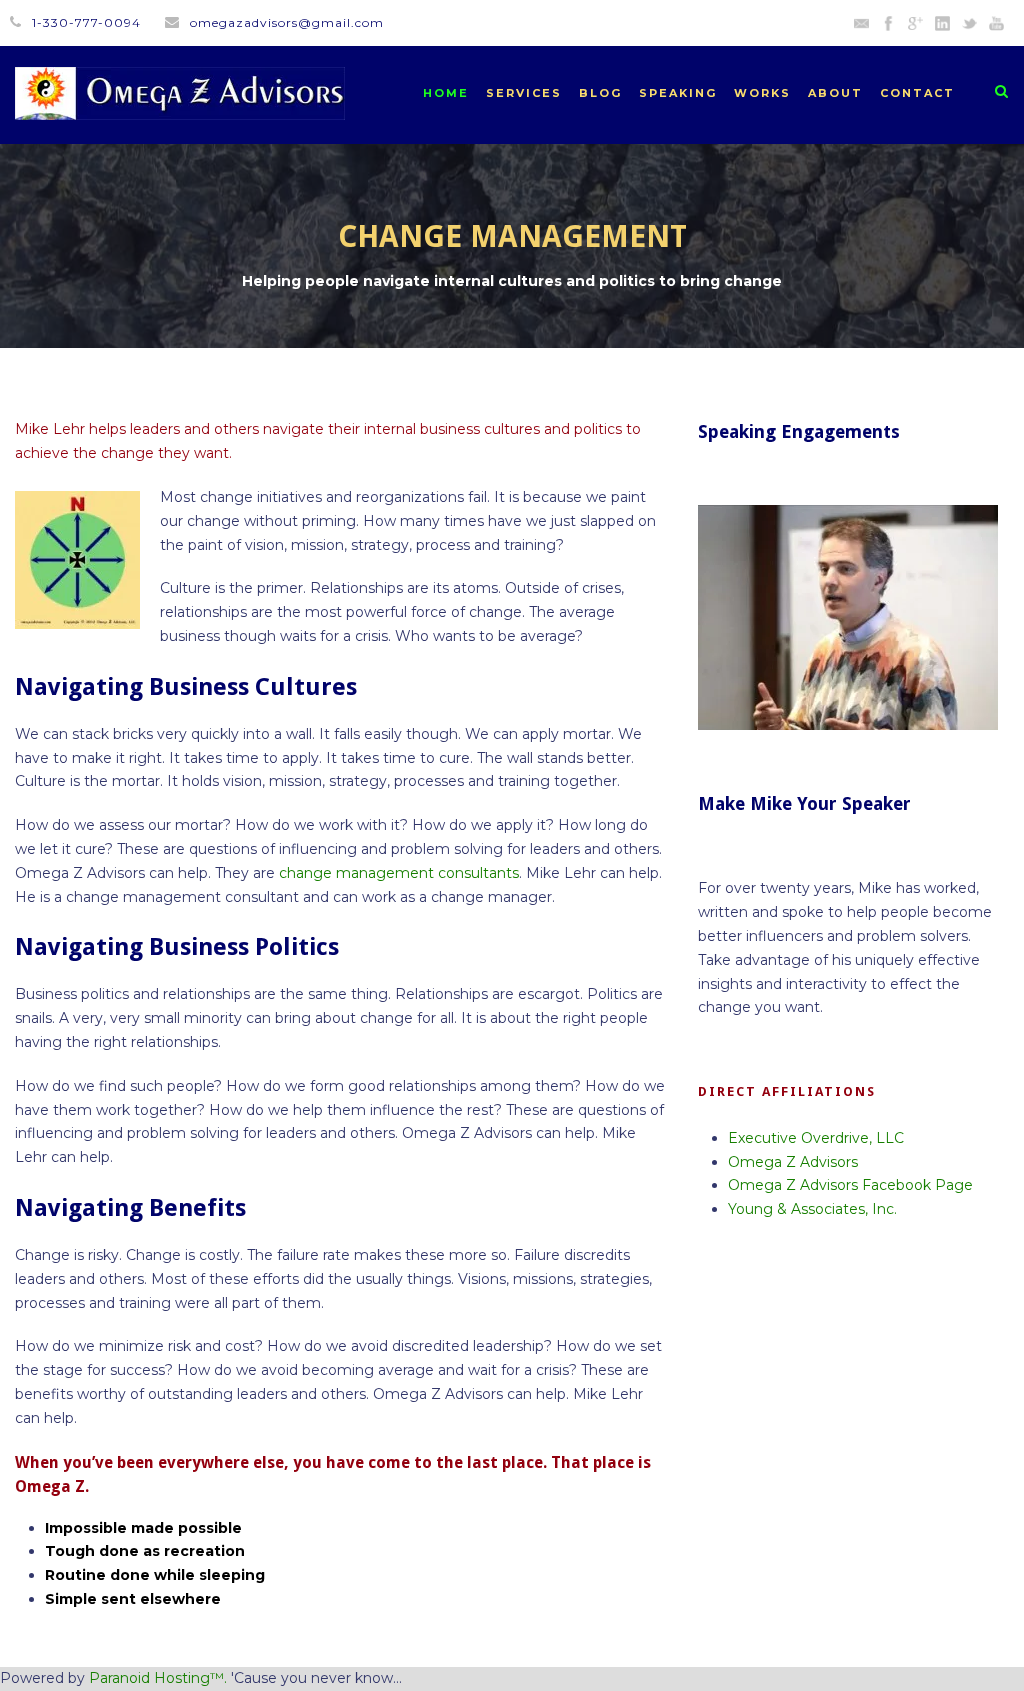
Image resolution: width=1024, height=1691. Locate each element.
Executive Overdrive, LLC (816, 1138)
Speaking (678, 93)
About (835, 93)
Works (762, 93)
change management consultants (399, 873)
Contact (917, 93)
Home (446, 93)
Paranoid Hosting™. (158, 1678)
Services (524, 93)
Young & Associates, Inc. (812, 1209)
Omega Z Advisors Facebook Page (850, 1185)
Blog (600, 93)
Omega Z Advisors (793, 1162)
